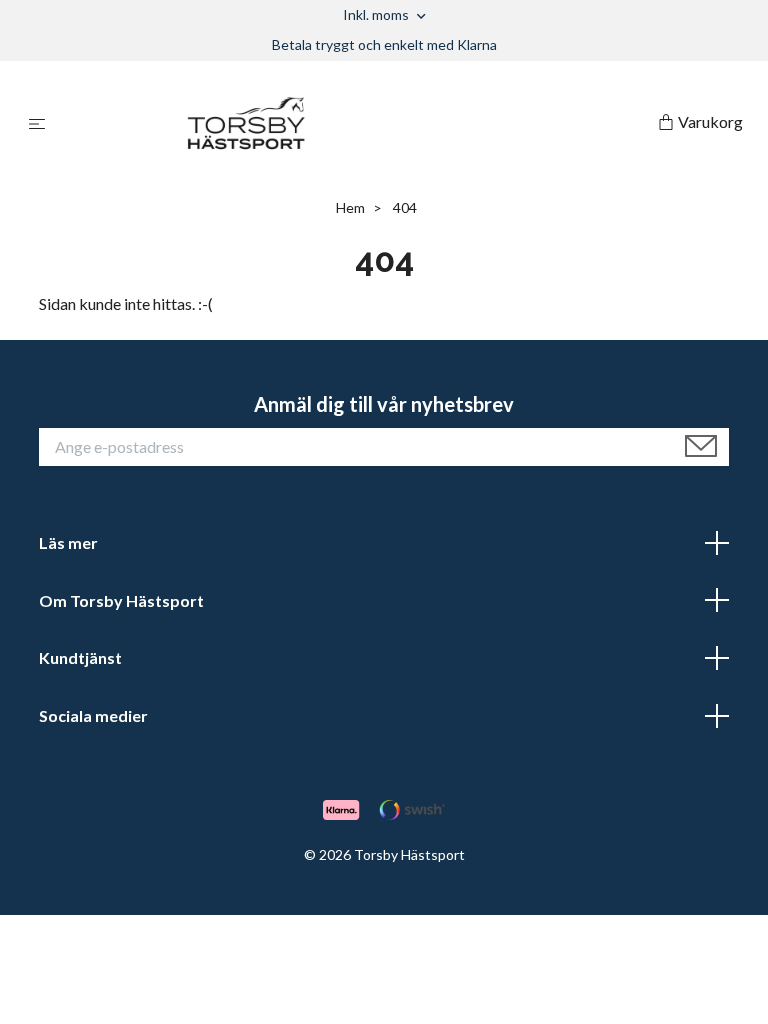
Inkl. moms (377, 14)
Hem (350, 207)
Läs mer (68, 542)
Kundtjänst (80, 657)
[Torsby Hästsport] (355, 123)
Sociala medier (93, 715)
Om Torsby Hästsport (121, 600)
